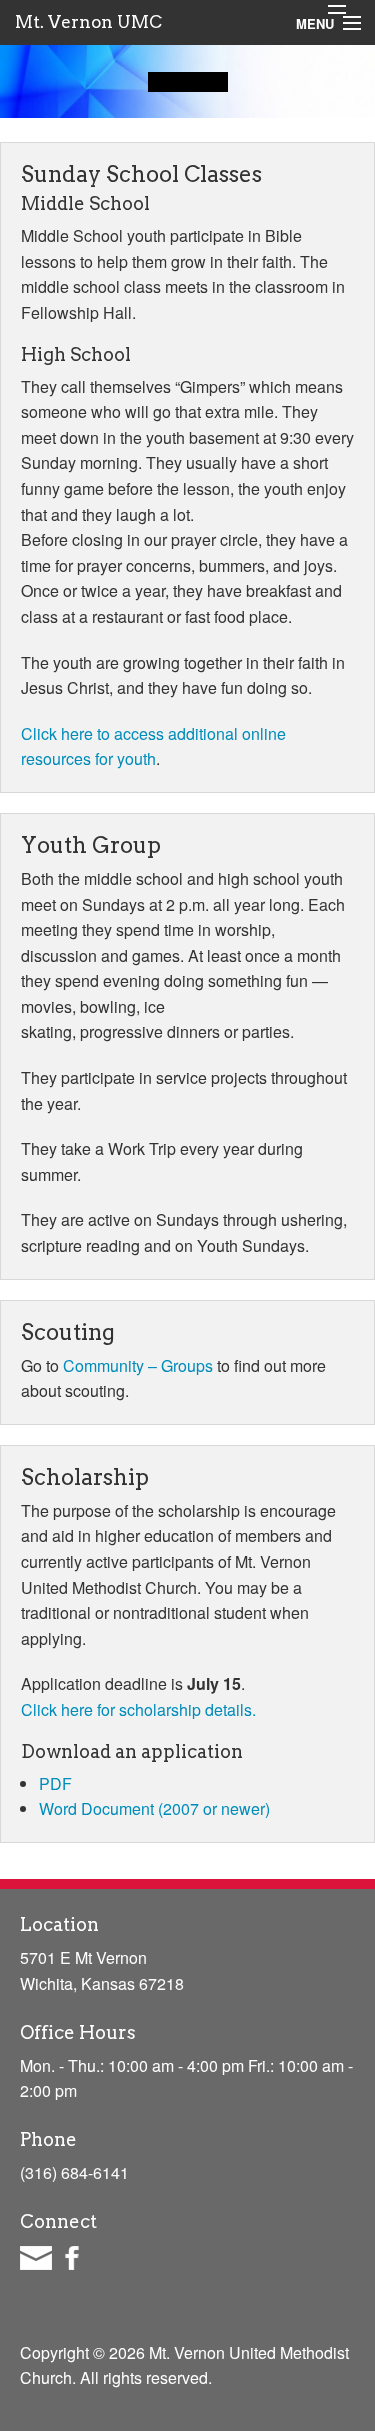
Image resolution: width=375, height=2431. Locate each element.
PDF (55, 1783)
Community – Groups (138, 1365)
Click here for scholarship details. (138, 1709)
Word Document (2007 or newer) (154, 1808)
